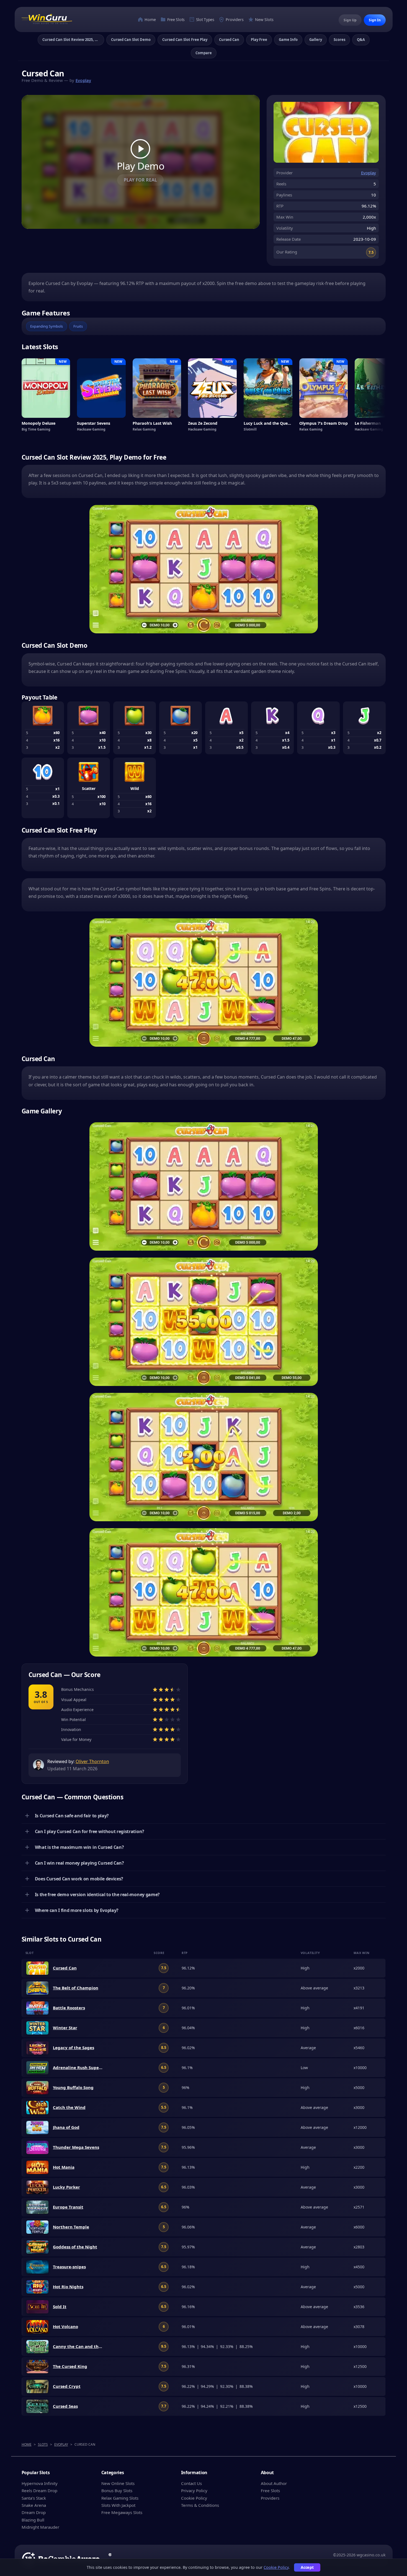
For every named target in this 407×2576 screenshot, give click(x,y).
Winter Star (65, 2028)
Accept (307, 2567)
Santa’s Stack (34, 2498)
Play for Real (140, 180)
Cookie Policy (194, 2498)
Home (150, 20)
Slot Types (205, 20)
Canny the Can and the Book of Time (78, 2346)
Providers (234, 20)
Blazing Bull (33, 2520)
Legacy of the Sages (74, 2048)
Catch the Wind (69, 2107)
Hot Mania (64, 2167)
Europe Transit (68, 2207)
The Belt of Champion (76, 1988)
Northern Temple (71, 2227)
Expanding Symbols (47, 326)
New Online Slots (118, 2483)
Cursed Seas (65, 2406)
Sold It (60, 2307)
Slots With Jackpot (118, 2505)
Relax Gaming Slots (120, 2498)
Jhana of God (66, 2127)
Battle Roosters (69, 2008)
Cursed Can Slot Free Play (185, 40)
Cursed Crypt (67, 2386)
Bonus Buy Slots (117, 2491)
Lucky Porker (66, 2187)
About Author (274, 2483)
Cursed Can (229, 40)
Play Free (259, 40)
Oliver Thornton (92, 1761)
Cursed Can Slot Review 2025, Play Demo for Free (73, 40)
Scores (339, 40)
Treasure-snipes (69, 2267)
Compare (204, 53)
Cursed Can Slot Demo (131, 40)
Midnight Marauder (40, 2527)
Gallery (316, 40)
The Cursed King (70, 2366)
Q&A (361, 40)
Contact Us (191, 2483)
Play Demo (141, 165)
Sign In (375, 20)
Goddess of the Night (75, 2247)
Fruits (78, 326)
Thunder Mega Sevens (76, 2147)
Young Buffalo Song (73, 2087)
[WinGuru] (47, 20)
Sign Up (350, 20)
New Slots (264, 20)
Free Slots (175, 20)
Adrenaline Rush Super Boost (78, 2067)
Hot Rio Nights (68, 2287)
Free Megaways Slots (122, 2512)
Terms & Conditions (200, 2505)
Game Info (288, 40)
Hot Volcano (65, 2326)
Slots (43, 2444)
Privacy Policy (194, 2491)
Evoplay (83, 80)
